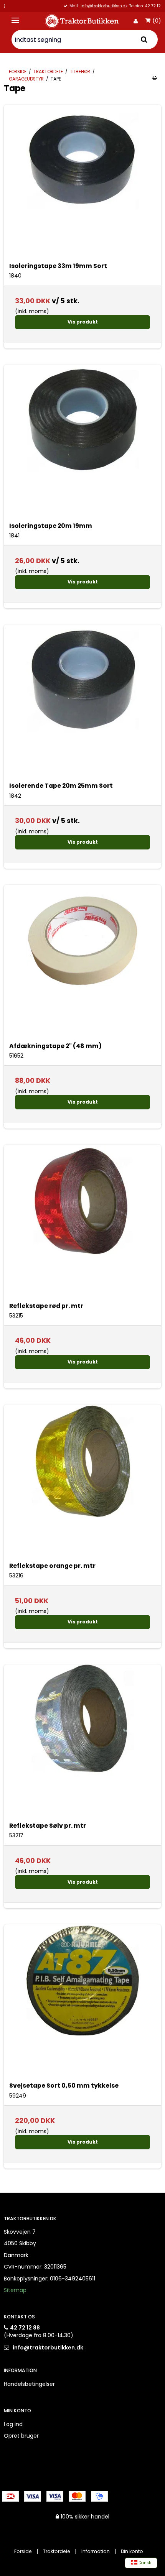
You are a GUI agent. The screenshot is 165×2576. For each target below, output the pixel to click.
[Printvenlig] (154, 78)
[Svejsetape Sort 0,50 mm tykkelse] (82, 2003)
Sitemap (15, 2290)
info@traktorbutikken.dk (48, 2348)
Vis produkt (83, 322)
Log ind (13, 2424)
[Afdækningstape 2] (82, 963)
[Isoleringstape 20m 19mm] (82, 443)
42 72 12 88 (25, 2328)
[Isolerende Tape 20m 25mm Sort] (82, 703)
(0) (157, 21)
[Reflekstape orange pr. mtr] (82, 1483)
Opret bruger (21, 2436)
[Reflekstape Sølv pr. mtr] (82, 1743)
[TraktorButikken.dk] (82, 21)
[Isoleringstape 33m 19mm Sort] (82, 183)
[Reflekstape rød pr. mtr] (82, 1223)
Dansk (144, 2563)
